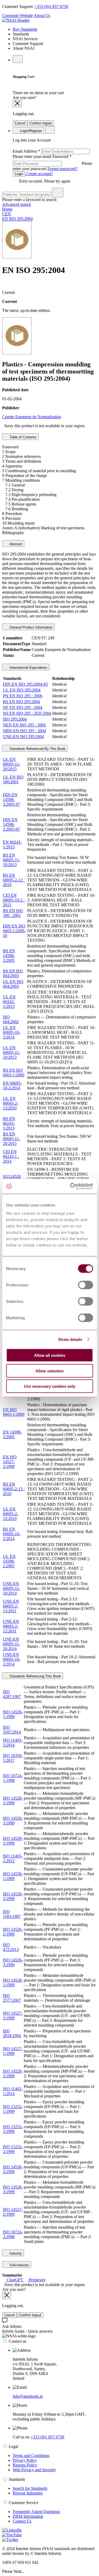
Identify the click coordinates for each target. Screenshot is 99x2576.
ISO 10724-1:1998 (13, 1778)
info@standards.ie (28, 2396)
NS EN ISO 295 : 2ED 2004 (27, 713)
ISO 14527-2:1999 (13, 2212)
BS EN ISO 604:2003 (13, 973)
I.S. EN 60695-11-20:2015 (11, 764)
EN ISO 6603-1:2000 (14, 1412)
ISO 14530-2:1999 (13, 2169)
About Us (42, 15)
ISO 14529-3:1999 (13, 1821)
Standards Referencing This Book (35, 1676)
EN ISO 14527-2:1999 (10, 1462)
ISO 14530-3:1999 (13, 1896)
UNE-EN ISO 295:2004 (23, 737)
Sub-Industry (19, 2265)
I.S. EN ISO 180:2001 (13, 779)
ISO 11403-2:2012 (13, 1858)
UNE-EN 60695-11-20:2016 (11, 1644)
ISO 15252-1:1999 (13, 2109)
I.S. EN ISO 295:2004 (22, 690)
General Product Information (30, 627)
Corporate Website (18, 15)
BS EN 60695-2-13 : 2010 (14, 1489)
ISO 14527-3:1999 (13, 2016)
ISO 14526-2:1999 (13, 1932)
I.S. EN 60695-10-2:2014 (12, 1032)
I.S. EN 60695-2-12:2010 (11, 1514)
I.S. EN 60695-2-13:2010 (11, 1103)
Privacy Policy (25, 2460)
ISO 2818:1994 (12, 2033)
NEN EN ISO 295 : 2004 (24, 725)
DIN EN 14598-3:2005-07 (11, 800)
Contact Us (22, 2521)
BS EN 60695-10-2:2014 (12, 1534)
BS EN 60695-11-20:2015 (11, 1139)
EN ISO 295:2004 (17, 219)
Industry (15, 2253)
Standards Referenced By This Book (37, 749)
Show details (70, 1339)
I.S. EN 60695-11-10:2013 (11, 1052)
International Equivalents (28, 668)
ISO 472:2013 (11, 1947)
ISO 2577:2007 (12, 1998)
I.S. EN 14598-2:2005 (9, 1561)
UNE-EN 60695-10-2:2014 (12, 1659)
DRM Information (28, 2516)
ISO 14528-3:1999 (13, 2189)
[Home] (16, 20)
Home (7, 209)
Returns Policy (25, 2465)
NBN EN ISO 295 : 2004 (24, 731)
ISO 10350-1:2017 (13, 1758)
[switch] (85, 1285)
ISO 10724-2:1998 (13, 2234)
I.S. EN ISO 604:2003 (13, 984)
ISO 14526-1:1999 (13, 1714)
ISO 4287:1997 (12, 1694)
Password (52, 163)
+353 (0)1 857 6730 (51, 6)
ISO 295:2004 (15, 719)
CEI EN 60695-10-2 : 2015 (14, 900)
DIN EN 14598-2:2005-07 (11, 824)
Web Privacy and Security (34, 2470)
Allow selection (49, 1371)
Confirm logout (41, 123)
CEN (6, 214)
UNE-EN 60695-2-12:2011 (11, 1626)
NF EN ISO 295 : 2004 (23, 707)
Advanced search (16, 204)
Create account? (39, 174)
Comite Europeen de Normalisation (32, 417)
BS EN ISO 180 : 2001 (13, 913)
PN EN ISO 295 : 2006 (23, 696)
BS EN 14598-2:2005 (9, 956)
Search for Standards (30, 2488)
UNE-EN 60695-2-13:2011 (11, 1606)
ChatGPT (15, 2280)
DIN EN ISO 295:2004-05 (25, 684)
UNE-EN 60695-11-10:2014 (11, 1588)
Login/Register (30, 131)
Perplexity (37, 2280)
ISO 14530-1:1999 (13, 1876)
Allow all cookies (50, 1355)
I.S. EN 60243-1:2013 (9, 1002)
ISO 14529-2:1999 (13, 2074)
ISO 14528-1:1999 (13, 1983)
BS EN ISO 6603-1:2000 (14, 1073)
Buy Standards (25, 29)
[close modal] (17, 104)
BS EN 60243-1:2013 (9, 1123)
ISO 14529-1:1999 (13, 1841)
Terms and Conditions (31, 2456)
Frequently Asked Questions (36, 2512)
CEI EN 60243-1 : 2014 (11, 1156)
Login (19, 174)
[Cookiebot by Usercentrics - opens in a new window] (70, 1186)
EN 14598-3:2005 (12, 1434)
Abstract (15, 544)
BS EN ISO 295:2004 (21, 702)
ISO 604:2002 (11, 1019)
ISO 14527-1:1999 (13, 2051)
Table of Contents (22, 437)
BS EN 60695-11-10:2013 (11, 860)
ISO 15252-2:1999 (13, 2149)
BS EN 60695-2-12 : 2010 (14, 880)
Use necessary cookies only (50, 1386)
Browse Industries (28, 2493)
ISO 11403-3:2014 (13, 1743)
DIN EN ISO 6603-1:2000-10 (14, 931)
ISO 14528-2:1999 (13, 1801)
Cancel (20, 123)
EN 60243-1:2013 (12, 845)
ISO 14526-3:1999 (13, 1962)
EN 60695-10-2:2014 (12, 1086)
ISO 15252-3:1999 (13, 2129)
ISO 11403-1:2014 (13, 2091)
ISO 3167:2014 (12, 1730)
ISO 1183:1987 (12, 1914)
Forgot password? (62, 169)
